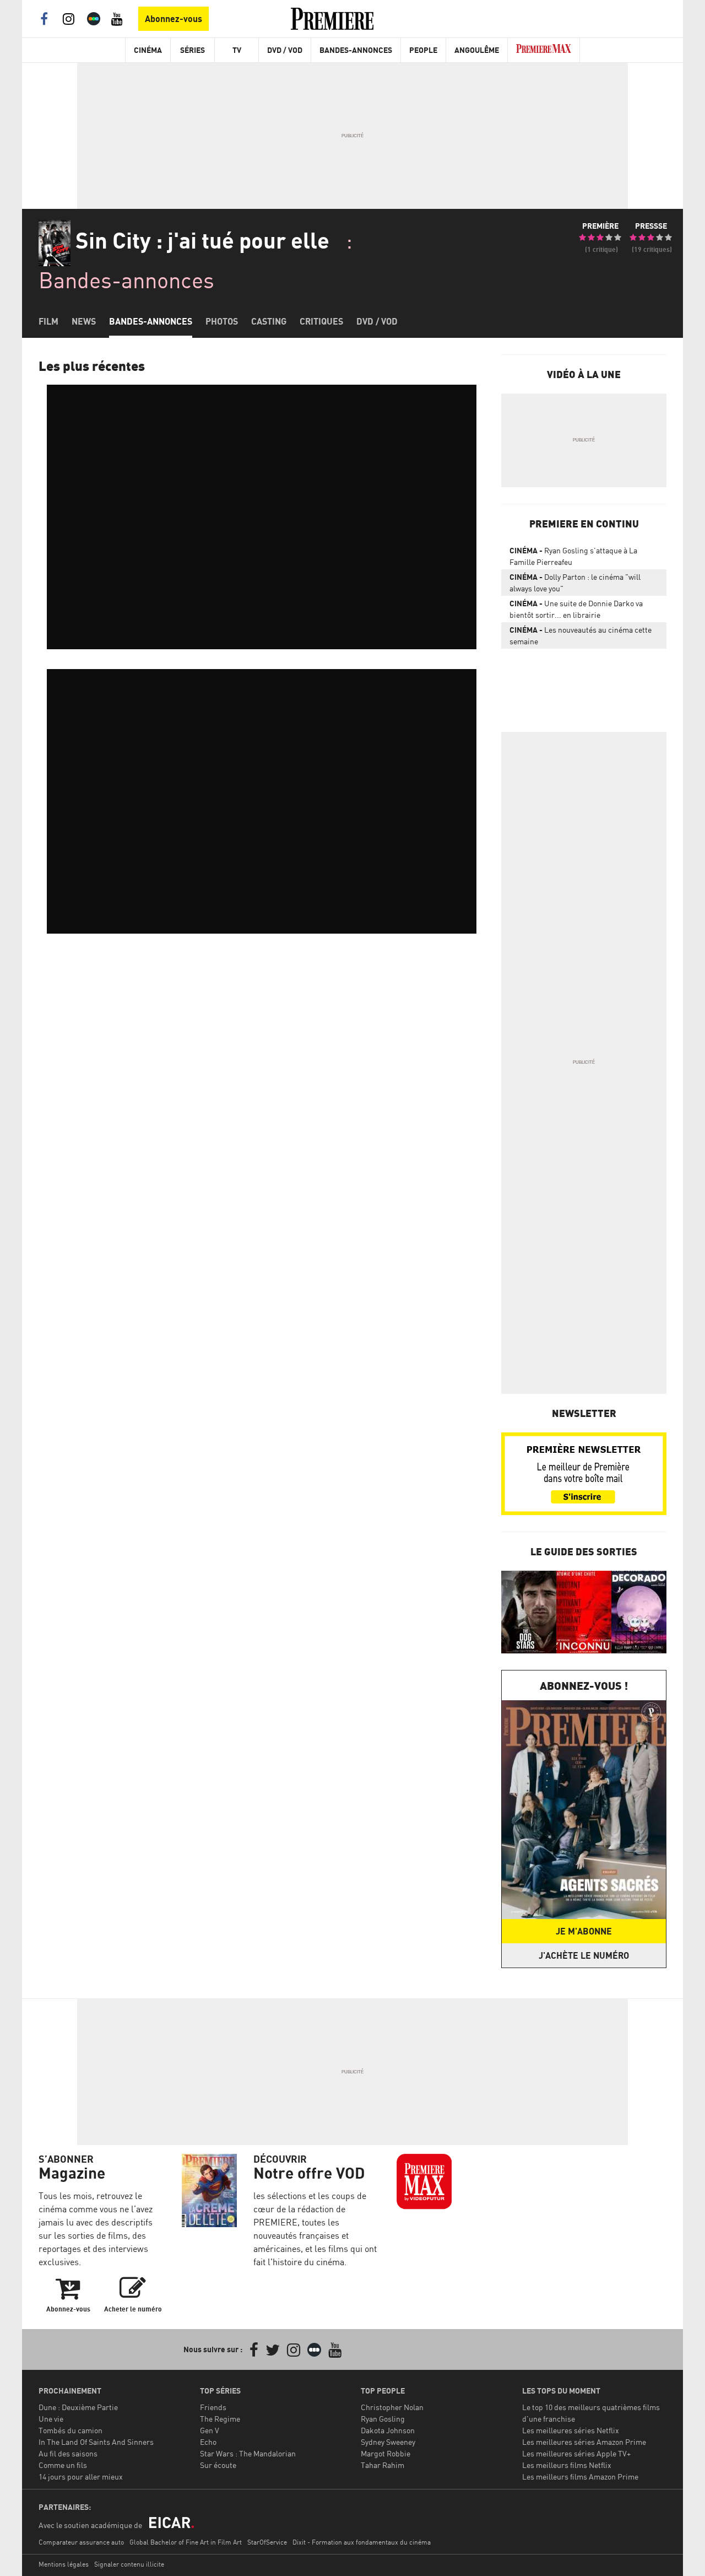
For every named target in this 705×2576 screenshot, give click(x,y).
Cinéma (148, 50)
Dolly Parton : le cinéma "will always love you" (575, 583)
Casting (269, 321)
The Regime (220, 2419)
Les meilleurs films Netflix (567, 2465)
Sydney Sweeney (388, 2442)
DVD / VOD (285, 50)
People (423, 50)
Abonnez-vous (173, 19)
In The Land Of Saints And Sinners (96, 2442)
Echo (208, 2442)
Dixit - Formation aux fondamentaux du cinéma (362, 2542)
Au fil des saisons (68, 2453)
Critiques (321, 321)
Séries (192, 50)
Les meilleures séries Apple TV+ (576, 2453)
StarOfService (267, 2542)
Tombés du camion (70, 2430)
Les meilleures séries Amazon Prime (584, 2442)
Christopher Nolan (392, 2407)
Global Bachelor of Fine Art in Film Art (186, 2542)
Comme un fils (63, 2465)
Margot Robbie (386, 2453)
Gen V (210, 2430)
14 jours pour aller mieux (81, 2477)
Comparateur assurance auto (81, 2542)
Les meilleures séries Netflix (571, 2430)
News (84, 321)
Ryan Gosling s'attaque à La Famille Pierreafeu (573, 556)
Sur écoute (218, 2465)
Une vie (51, 2419)
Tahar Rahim (383, 2465)
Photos (222, 321)
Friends (213, 2407)
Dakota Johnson (388, 2430)
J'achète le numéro (584, 1955)
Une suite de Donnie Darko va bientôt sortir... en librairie (576, 609)
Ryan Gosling (383, 2419)
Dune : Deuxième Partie (78, 2407)
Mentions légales (64, 2564)
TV (237, 50)
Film (48, 321)
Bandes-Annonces (356, 50)
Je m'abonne (584, 1931)
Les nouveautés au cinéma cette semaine (581, 635)
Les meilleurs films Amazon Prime (580, 2477)
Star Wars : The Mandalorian (248, 2453)
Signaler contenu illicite (129, 2564)
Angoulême (477, 50)
